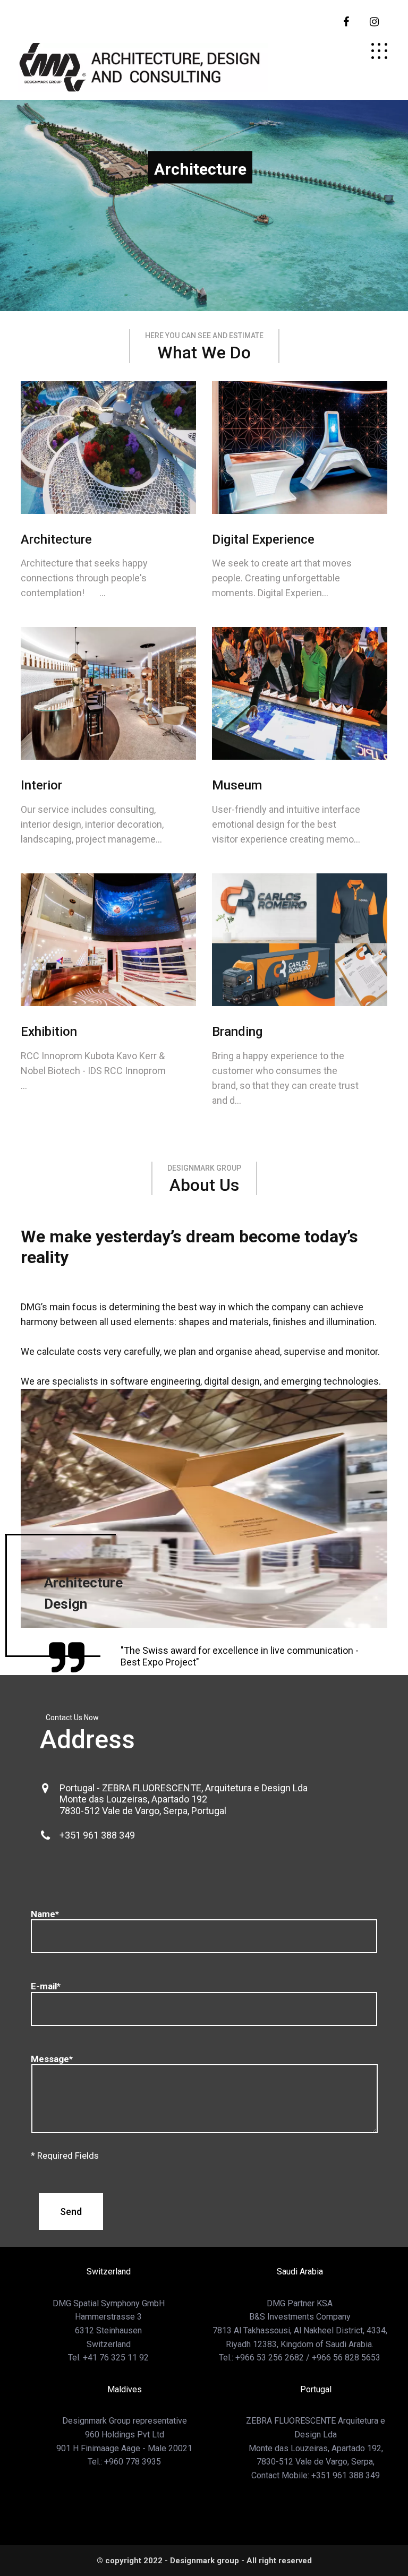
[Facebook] (346, 22)
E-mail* (46, 1986)
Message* (52, 2059)
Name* (45, 1914)
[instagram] (374, 22)
